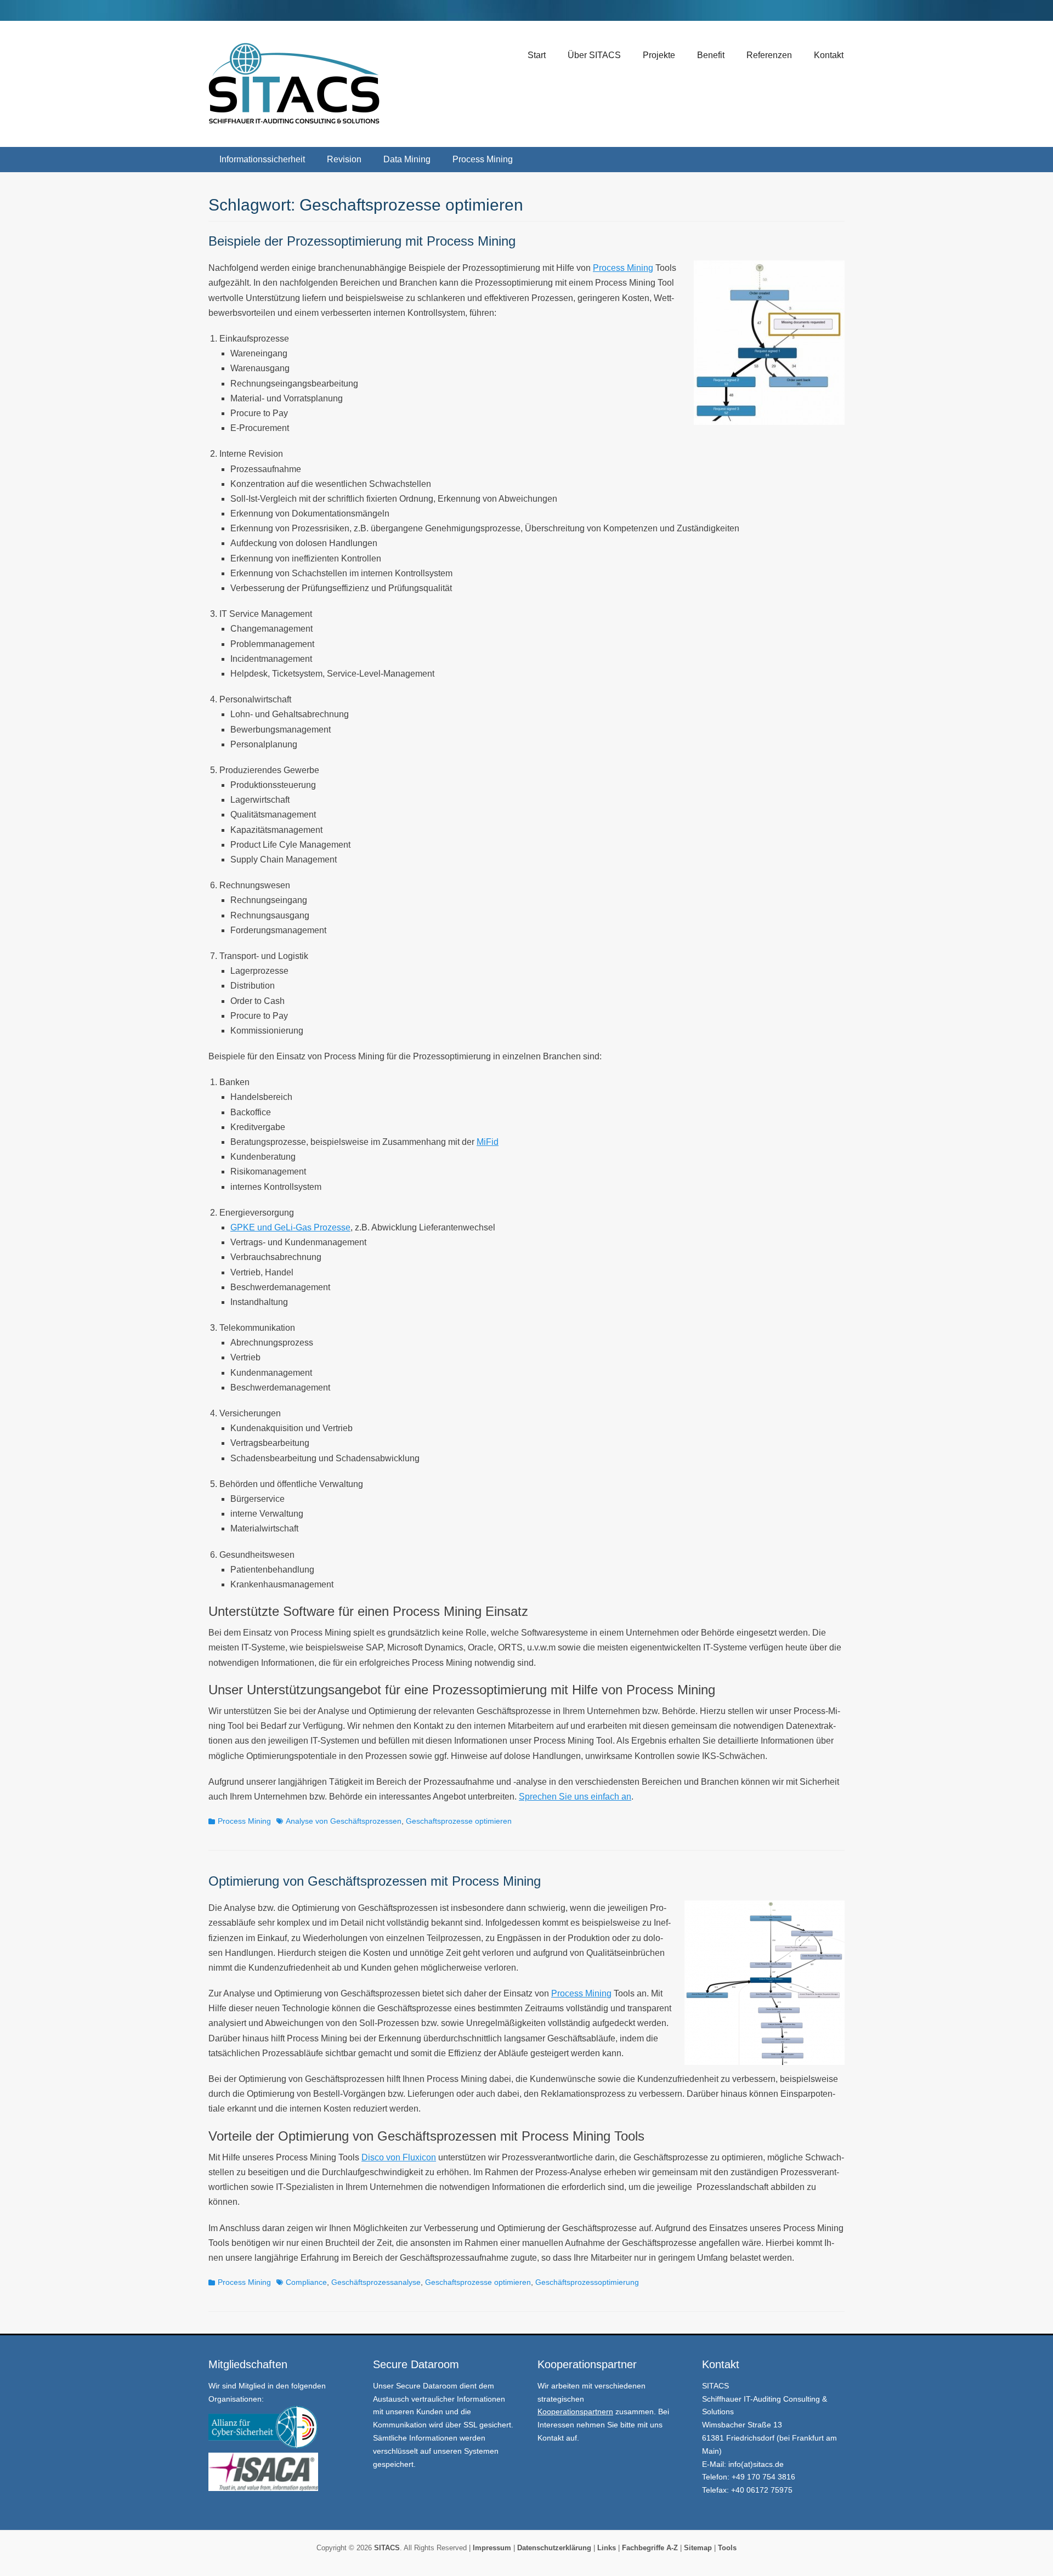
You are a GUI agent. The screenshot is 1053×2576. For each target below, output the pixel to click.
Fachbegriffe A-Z (650, 2548)
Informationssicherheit (262, 159)
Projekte (659, 55)
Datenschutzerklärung (554, 2548)
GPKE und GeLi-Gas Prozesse (290, 1227)
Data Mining (407, 159)
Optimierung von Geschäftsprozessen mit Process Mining (375, 1881)
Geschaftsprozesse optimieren (459, 1821)
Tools (727, 2548)
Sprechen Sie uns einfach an (575, 1797)
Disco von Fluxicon (399, 2157)
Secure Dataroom (427, 2386)
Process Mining (483, 159)
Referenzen (769, 55)
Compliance (306, 2282)
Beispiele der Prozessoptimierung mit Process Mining (362, 241)
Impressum (491, 2548)
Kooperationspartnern (575, 2412)
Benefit (711, 55)
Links (605, 2548)
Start (537, 55)
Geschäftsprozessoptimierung (587, 2282)
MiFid (488, 1142)
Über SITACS (594, 55)
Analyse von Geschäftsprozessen (344, 1821)
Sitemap (698, 2548)
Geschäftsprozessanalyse (376, 2282)
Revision (344, 159)
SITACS (387, 2548)
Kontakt (829, 55)
